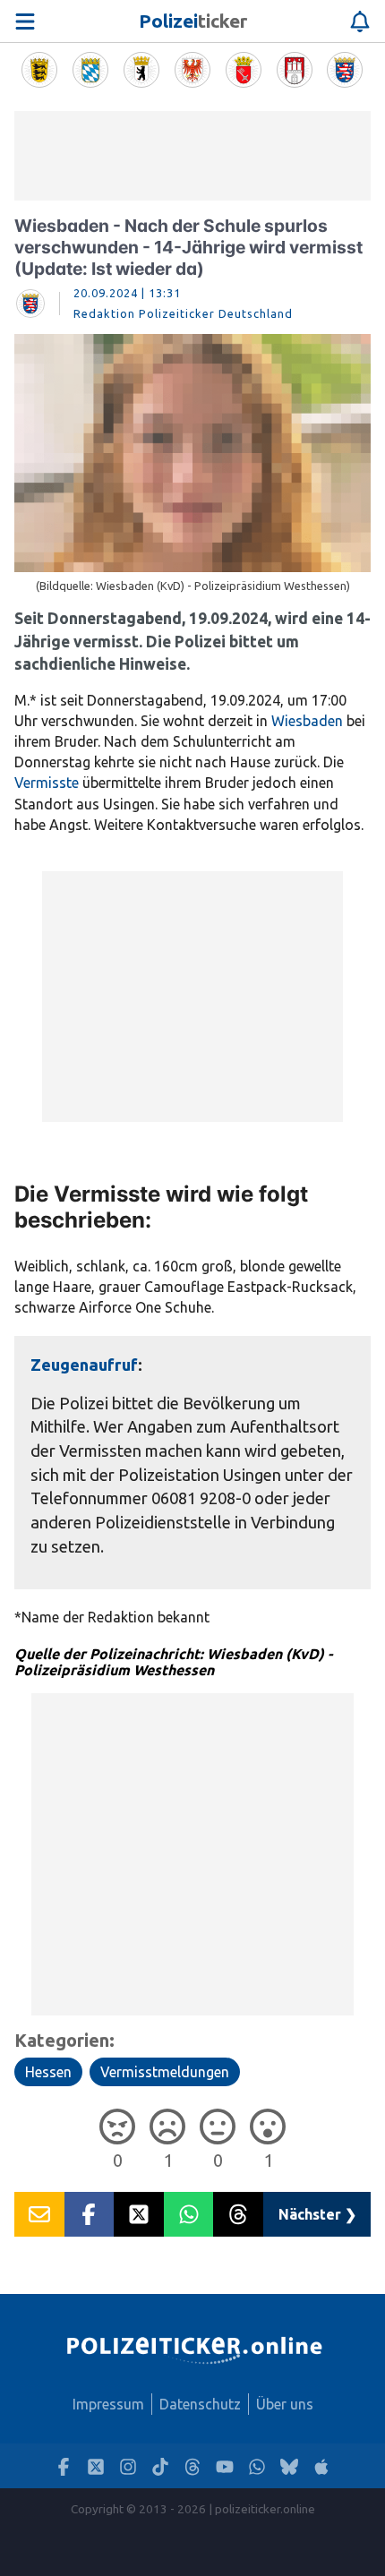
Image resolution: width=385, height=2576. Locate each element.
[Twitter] (96, 2466)
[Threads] (192, 2466)
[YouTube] (225, 2466)
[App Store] (321, 2466)
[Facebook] (64, 2466)
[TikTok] (160, 2466)
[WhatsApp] (257, 2466)
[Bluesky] (289, 2466)
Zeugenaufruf (84, 1365)
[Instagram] (128, 2466)
